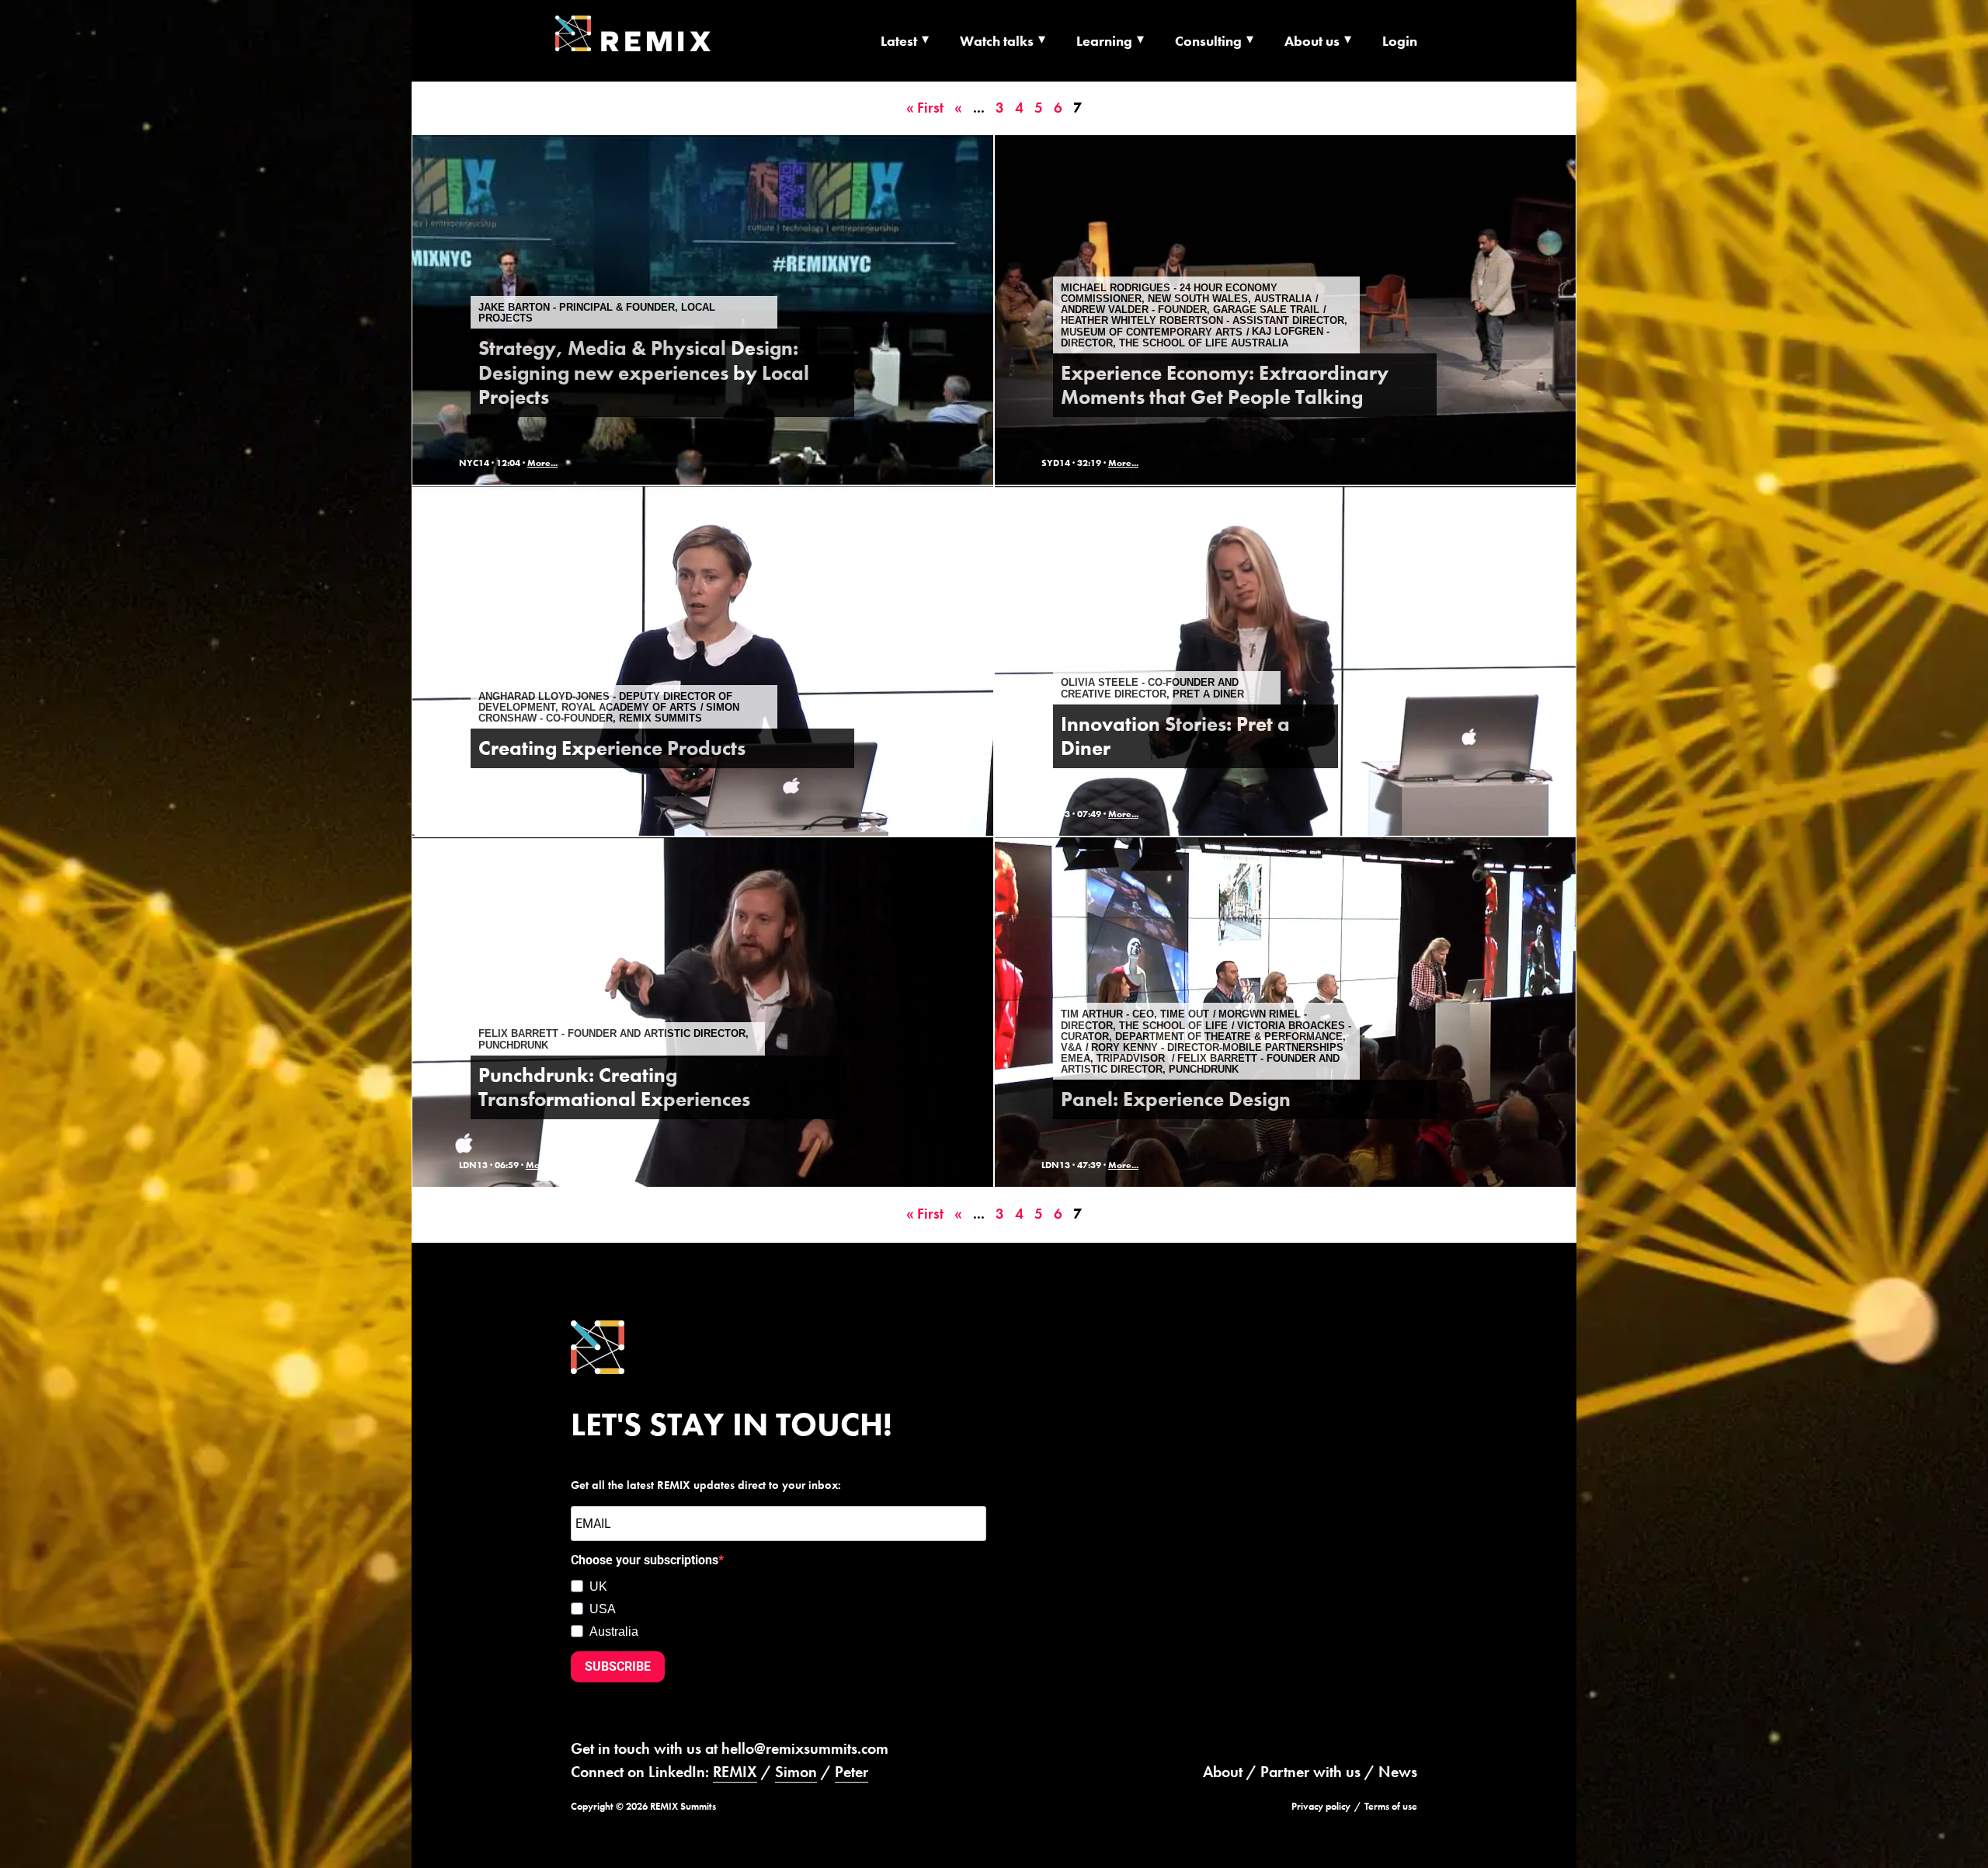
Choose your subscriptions (645, 1560)
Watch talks (997, 41)
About (1223, 1772)
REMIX (735, 1772)
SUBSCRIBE (618, 1666)
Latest (899, 41)
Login (1400, 41)
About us (1312, 41)
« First (925, 108)
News (1398, 1772)
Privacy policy (1321, 1806)
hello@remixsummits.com (805, 1748)
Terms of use (1391, 1806)
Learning (1104, 41)
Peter (852, 1772)
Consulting (1208, 41)
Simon (796, 1772)
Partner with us (1310, 1772)
